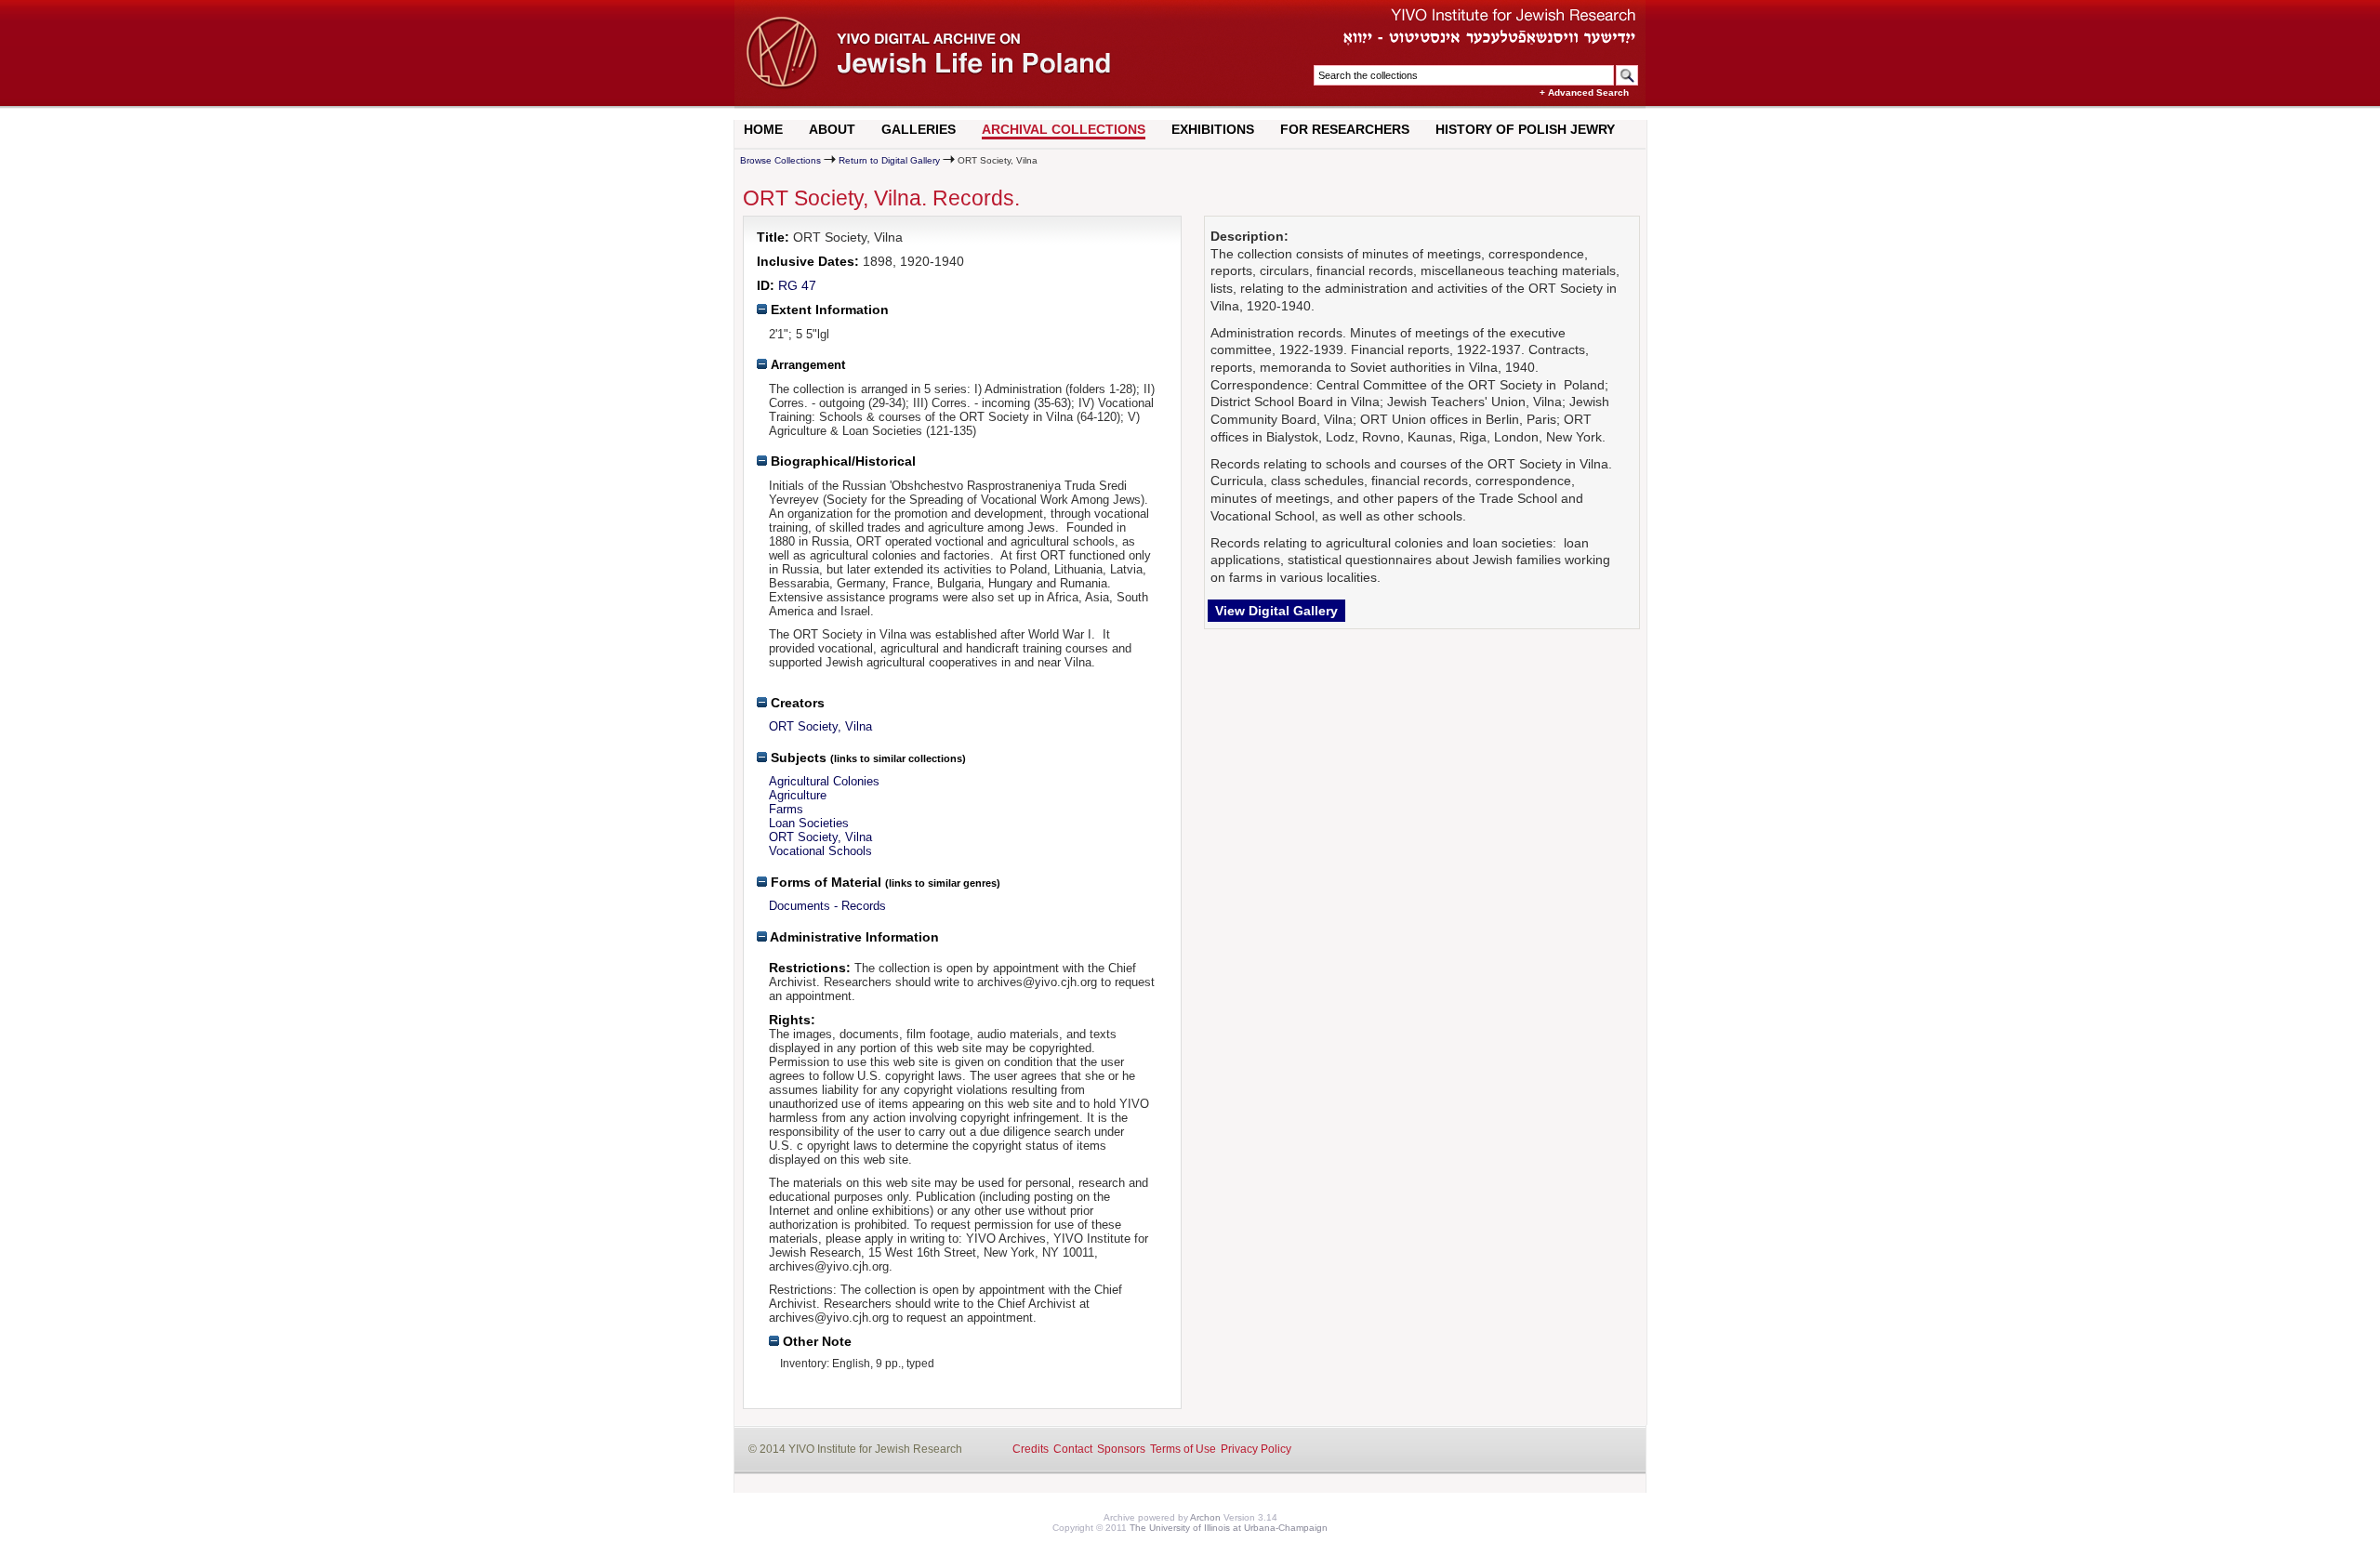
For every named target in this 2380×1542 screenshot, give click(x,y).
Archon (1205, 1517)
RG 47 (797, 285)
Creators (796, 703)
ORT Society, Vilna (820, 726)
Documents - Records (827, 906)
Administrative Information (853, 937)
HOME (763, 129)
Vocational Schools (820, 851)
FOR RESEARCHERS (1345, 129)
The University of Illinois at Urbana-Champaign (1229, 1528)
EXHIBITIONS (1213, 129)
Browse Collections (780, 160)
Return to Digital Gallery (889, 160)
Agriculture (798, 795)
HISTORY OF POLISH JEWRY (1525, 129)
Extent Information (828, 310)
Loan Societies (809, 823)
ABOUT (832, 129)
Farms (786, 809)
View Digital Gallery (1276, 611)
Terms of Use (1183, 1449)
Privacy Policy (1256, 1449)
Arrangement (806, 365)
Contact (1073, 1449)
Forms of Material (824, 882)
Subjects (797, 758)
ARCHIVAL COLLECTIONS (1064, 129)
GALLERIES (919, 129)
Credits (1031, 1449)
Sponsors (1121, 1449)
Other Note (815, 1341)
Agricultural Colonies (824, 781)
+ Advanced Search (1584, 92)
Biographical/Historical (841, 461)
